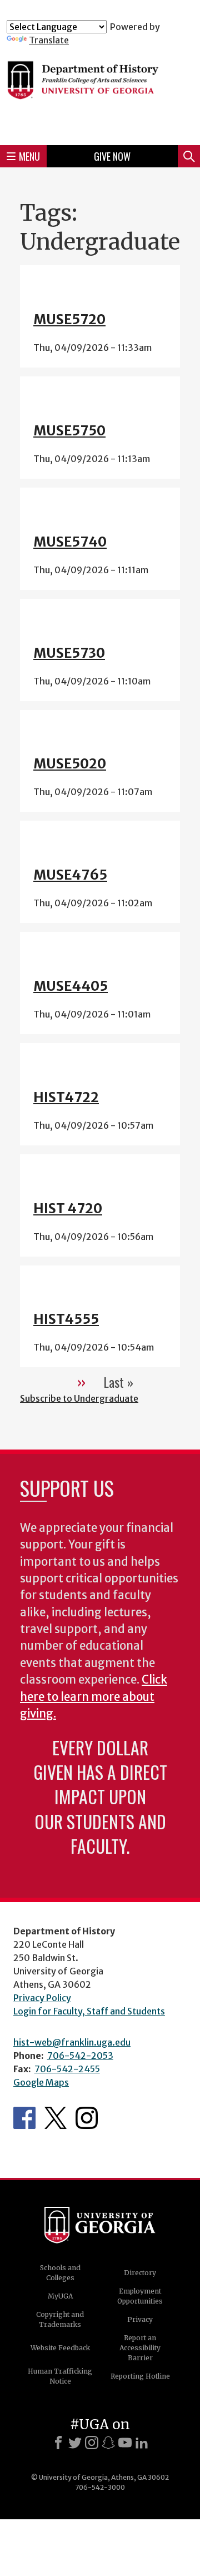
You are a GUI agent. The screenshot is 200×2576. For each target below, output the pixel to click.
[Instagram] (92, 2443)
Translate (49, 40)
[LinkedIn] (142, 2443)
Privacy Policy (42, 1998)
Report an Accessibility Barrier (140, 2348)
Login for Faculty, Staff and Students (89, 2011)
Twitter (56, 2118)
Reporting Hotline (140, 2376)
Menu (29, 156)
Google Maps (41, 2082)
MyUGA (60, 2296)
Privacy (140, 2319)
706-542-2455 (67, 2069)
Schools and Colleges (60, 2273)
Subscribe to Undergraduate (79, 1398)
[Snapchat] (108, 2443)
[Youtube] (125, 2443)
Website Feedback (60, 2348)
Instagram (87, 2118)
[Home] (100, 91)
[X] (75, 2443)
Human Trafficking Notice (60, 2376)
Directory (140, 2273)
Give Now (112, 156)
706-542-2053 (80, 2056)
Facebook (24, 2118)
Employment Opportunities (140, 2296)
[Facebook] (58, 2443)
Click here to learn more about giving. (94, 1697)
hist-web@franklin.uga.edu (72, 2042)
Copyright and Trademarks (60, 2319)
